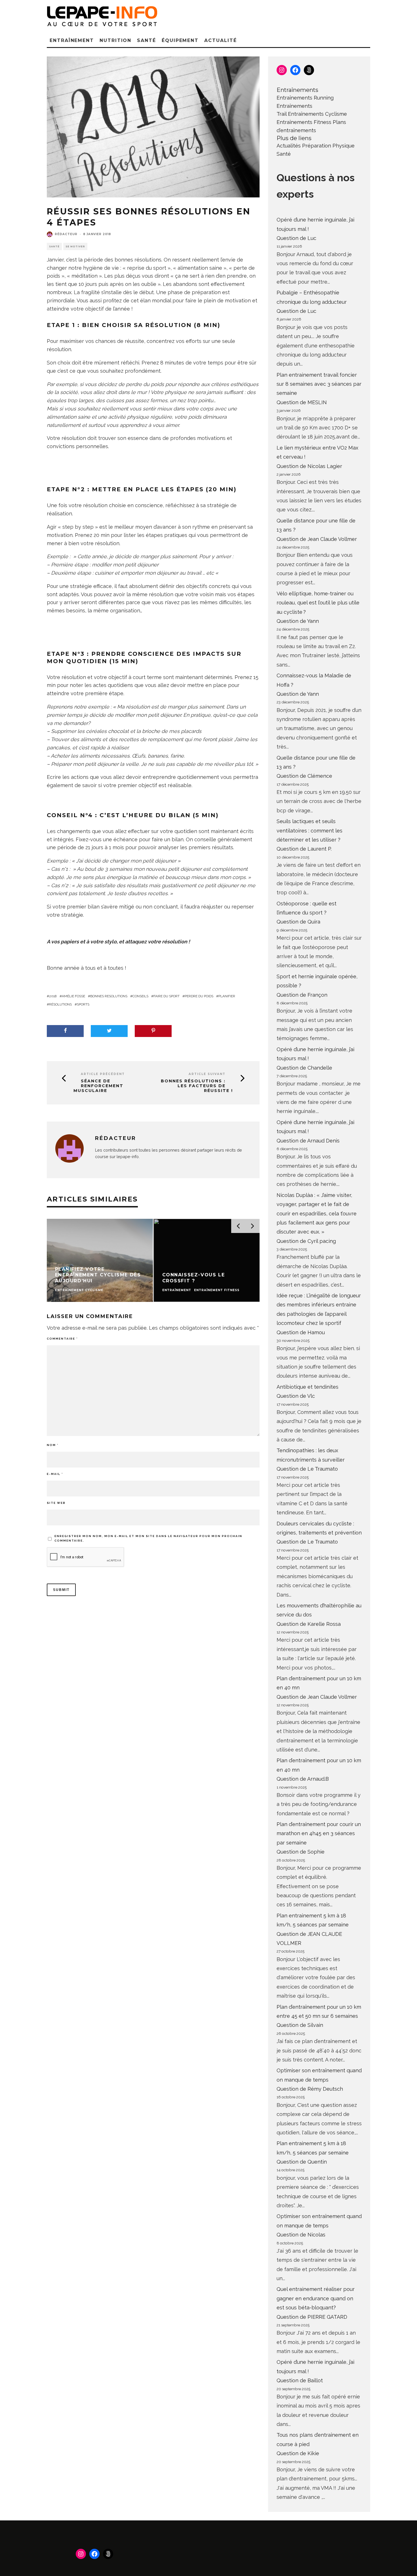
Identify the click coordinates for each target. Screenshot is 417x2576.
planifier (227, 996)
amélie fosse (73, 996)
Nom (53, 1445)
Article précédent (103, 1074)
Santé (147, 40)
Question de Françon (302, 995)
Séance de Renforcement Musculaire (98, 1086)
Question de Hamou (301, 1332)
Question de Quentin (302, 2162)
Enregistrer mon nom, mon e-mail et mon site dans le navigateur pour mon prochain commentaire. (148, 1538)
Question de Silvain (300, 2025)
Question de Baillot (300, 2380)
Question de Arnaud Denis (308, 1141)
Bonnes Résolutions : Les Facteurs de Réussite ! (197, 1086)
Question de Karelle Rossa (309, 1624)
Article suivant (207, 1074)
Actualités (289, 146)
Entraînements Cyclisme (317, 114)
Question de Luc (296, 238)
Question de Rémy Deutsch (310, 2089)
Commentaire (62, 1339)
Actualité (220, 40)
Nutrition (115, 40)
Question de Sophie (301, 1852)
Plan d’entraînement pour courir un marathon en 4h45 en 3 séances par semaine (319, 1833)
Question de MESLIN (302, 402)
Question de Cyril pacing (306, 1241)
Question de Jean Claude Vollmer (317, 539)
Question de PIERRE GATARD (312, 2317)
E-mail (55, 1474)
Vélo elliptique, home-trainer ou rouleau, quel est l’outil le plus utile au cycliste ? (318, 603)
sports (83, 1004)
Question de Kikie (298, 2453)
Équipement (180, 40)
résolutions (60, 1004)
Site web (56, 1503)
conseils (140, 996)
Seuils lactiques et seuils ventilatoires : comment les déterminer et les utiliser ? (309, 830)
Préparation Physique (328, 146)
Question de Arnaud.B (303, 1779)
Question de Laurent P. (304, 849)
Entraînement (72, 40)
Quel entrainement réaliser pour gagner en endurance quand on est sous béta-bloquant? (316, 2298)
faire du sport (167, 996)
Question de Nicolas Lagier (309, 466)
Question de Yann (298, 621)
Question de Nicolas (301, 2235)
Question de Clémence (304, 776)
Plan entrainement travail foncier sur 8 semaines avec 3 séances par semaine (319, 384)
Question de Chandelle (304, 1068)
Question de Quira (298, 922)
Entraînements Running (305, 98)
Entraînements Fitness (304, 122)
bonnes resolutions (109, 996)
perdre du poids (199, 996)
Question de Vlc (296, 1396)
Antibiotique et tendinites (308, 1387)
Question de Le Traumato (307, 1469)
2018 (53, 996)
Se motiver (75, 246)
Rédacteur (66, 234)
